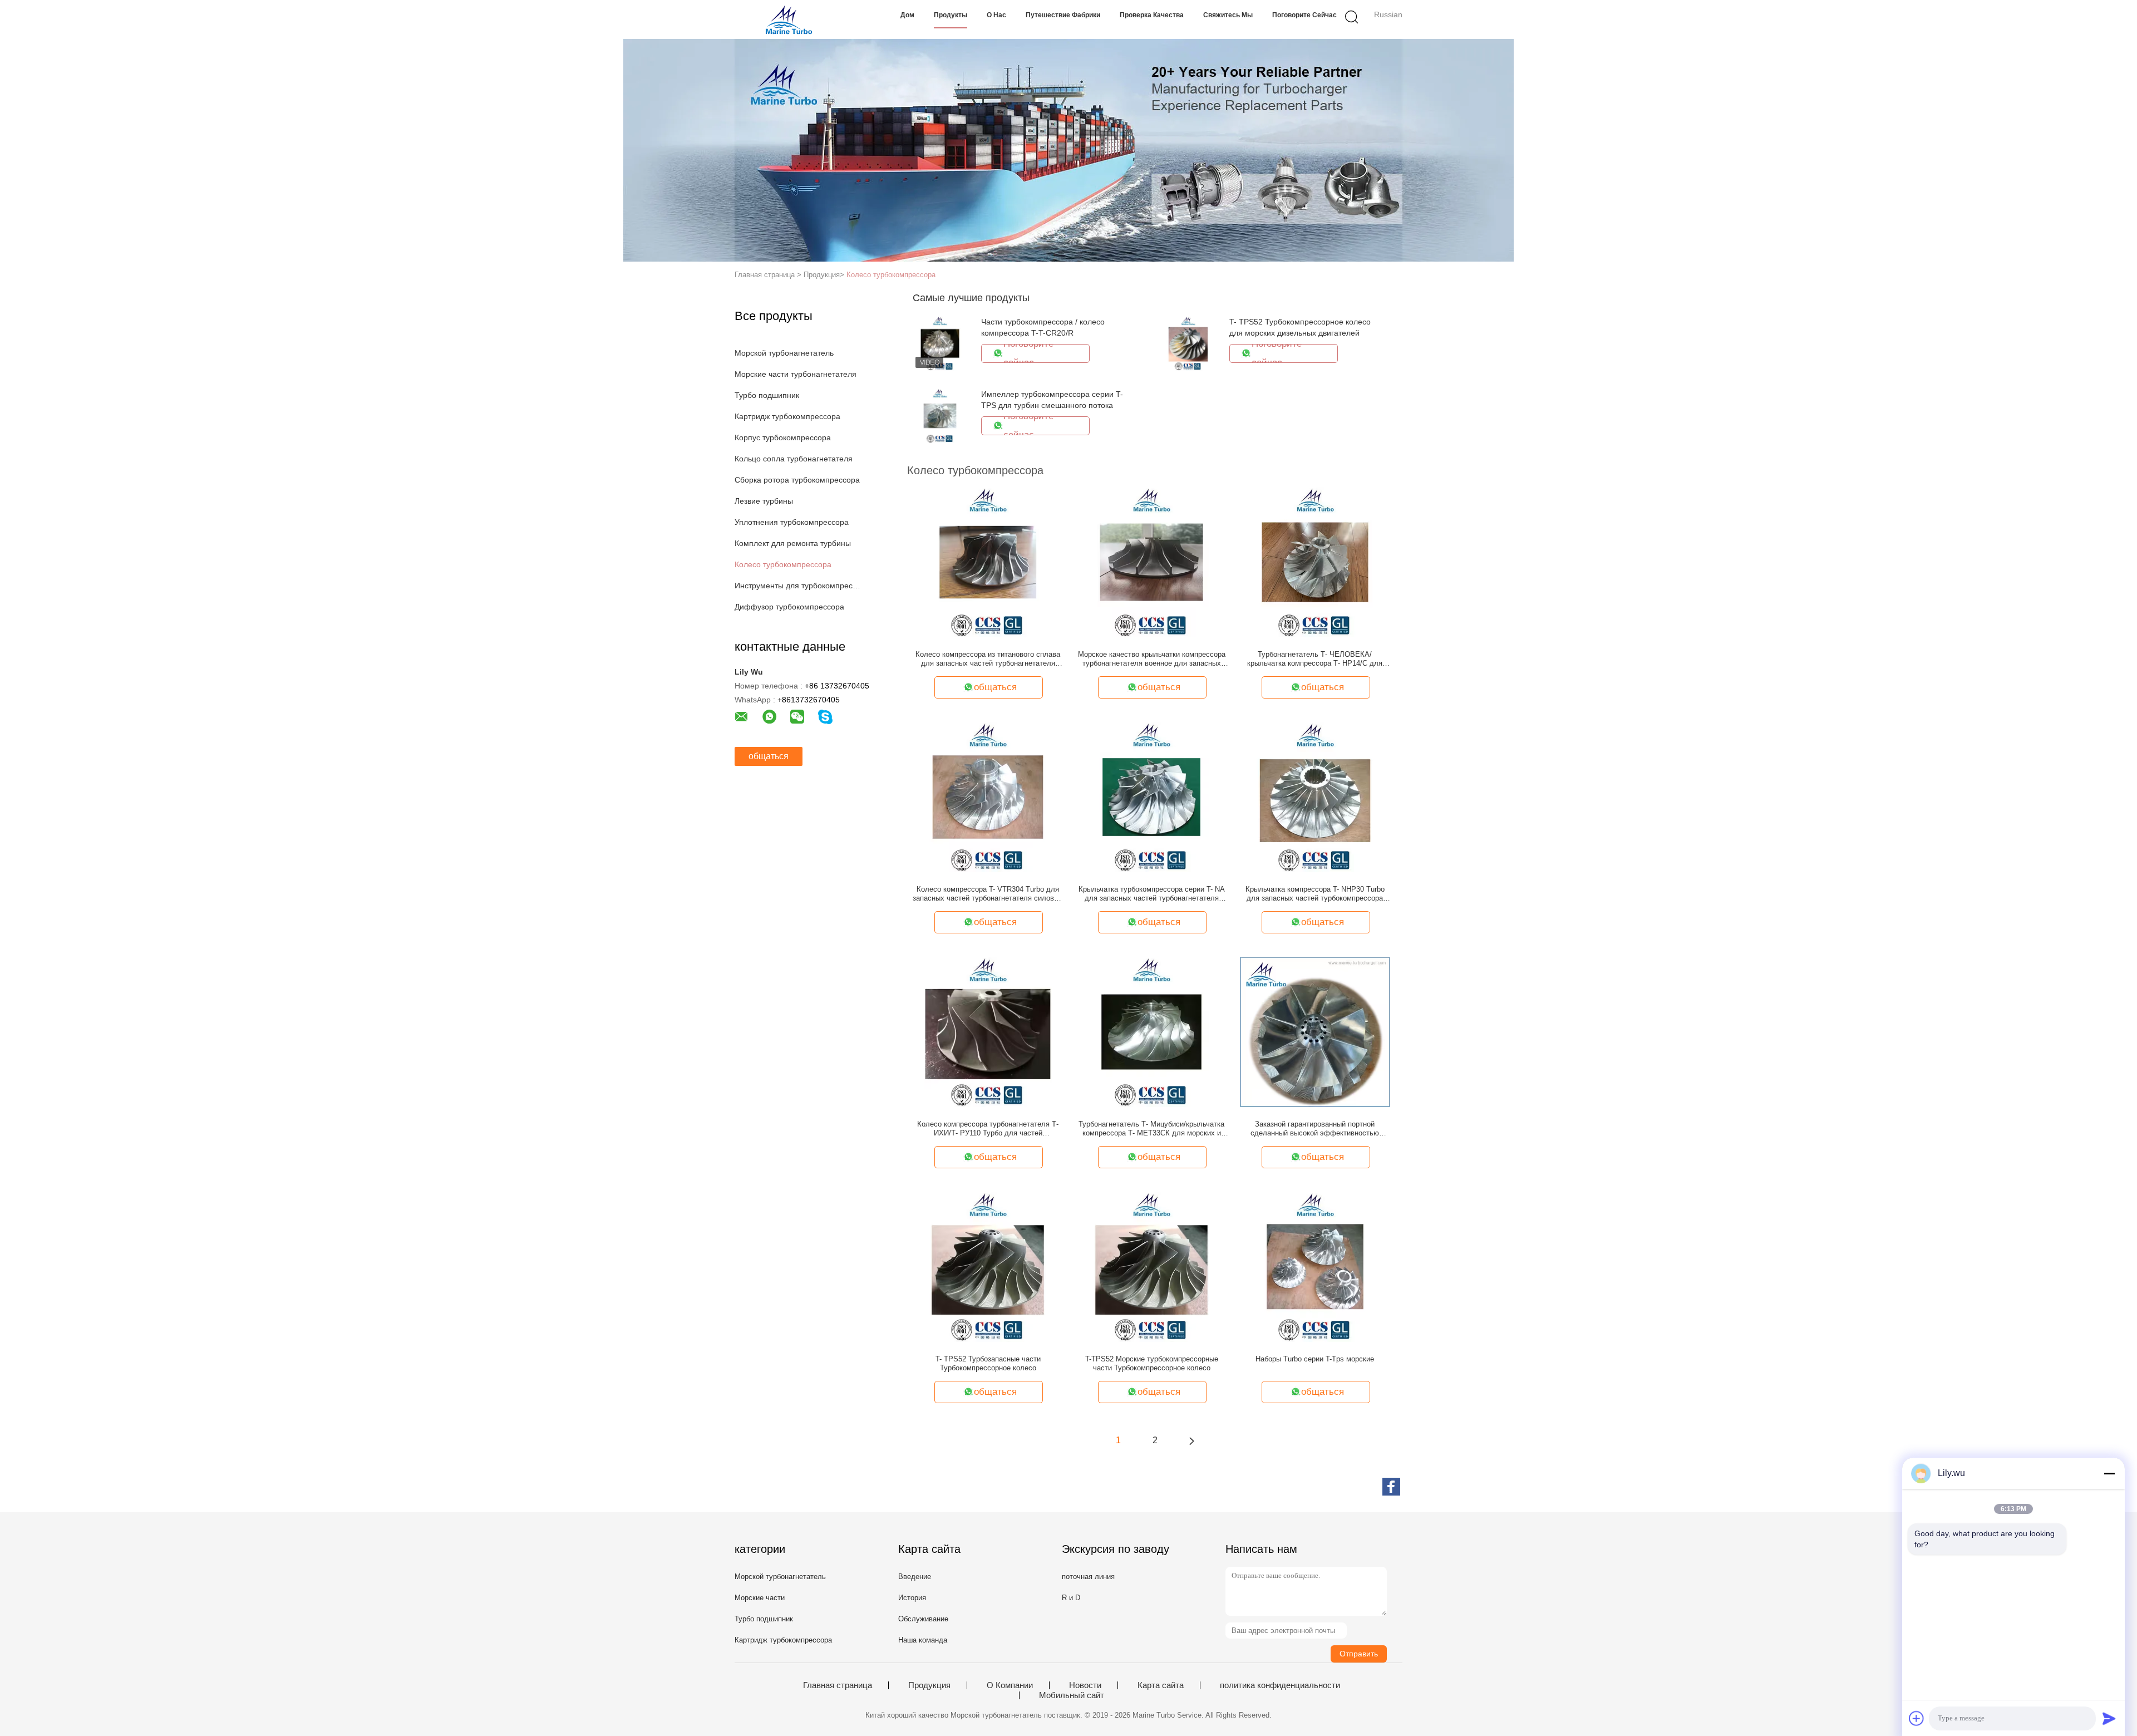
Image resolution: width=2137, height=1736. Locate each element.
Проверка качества (1152, 15)
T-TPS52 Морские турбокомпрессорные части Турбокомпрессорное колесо (1152, 1363)
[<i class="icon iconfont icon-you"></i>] (1191, 1440)
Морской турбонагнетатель (784, 353)
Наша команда (923, 1640)
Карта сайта (1161, 1685)
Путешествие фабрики (1063, 15)
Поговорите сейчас (1304, 15)
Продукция (929, 1685)
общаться (769, 756)
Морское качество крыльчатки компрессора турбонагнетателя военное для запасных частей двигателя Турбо (1152, 659)
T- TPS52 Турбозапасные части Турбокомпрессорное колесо (988, 1363)
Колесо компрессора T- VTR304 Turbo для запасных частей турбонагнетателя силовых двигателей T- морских (988, 894)
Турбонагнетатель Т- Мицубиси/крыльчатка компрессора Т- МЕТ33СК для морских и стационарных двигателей (1151, 1129)
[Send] (2109, 1718)
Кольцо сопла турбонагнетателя (794, 459)
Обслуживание (923, 1619)
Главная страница (838, 1685)
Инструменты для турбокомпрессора (798, 586)
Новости (1085, 1685)
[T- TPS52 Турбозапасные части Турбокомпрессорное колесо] (988, 1266)
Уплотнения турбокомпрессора (792, 522)
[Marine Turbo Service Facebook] (1391, 1487)
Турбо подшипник (767, 395)
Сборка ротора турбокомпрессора (797, 480)
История (912, 1598)
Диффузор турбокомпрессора (789, 607)
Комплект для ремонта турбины (793, 543)
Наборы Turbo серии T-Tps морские (1315, 1359)
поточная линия (1088, 1577)
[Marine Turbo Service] (789, 19)
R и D (1071, 1598)
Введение (915, 1577)
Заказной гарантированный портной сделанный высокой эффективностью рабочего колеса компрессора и (1315, 1129)
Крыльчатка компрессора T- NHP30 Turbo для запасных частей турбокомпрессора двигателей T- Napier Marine (1315, 894)
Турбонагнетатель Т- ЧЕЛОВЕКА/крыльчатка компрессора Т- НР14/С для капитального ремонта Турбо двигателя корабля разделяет (1315, 659)
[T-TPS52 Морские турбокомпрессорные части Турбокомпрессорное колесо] (1151, 1266)
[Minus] (2109, 1473)
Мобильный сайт (1072, 1695)
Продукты (951, 15)
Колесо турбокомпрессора (891, 275)
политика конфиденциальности (1280, 1685)
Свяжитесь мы (1228, 15)
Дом (907, 15)
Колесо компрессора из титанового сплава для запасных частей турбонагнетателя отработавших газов (988, 659)
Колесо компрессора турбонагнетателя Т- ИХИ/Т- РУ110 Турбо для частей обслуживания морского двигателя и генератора (988, 1129)
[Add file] (1917, 1718)
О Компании (1010, 1685)
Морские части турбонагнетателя (796, 374)
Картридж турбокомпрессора (787, 416)
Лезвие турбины (764, 501)
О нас (996, 15)
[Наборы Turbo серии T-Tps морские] (1315, 1266)
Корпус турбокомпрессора (783, 437)
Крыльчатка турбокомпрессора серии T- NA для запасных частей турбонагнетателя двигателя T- (1152, 894)
